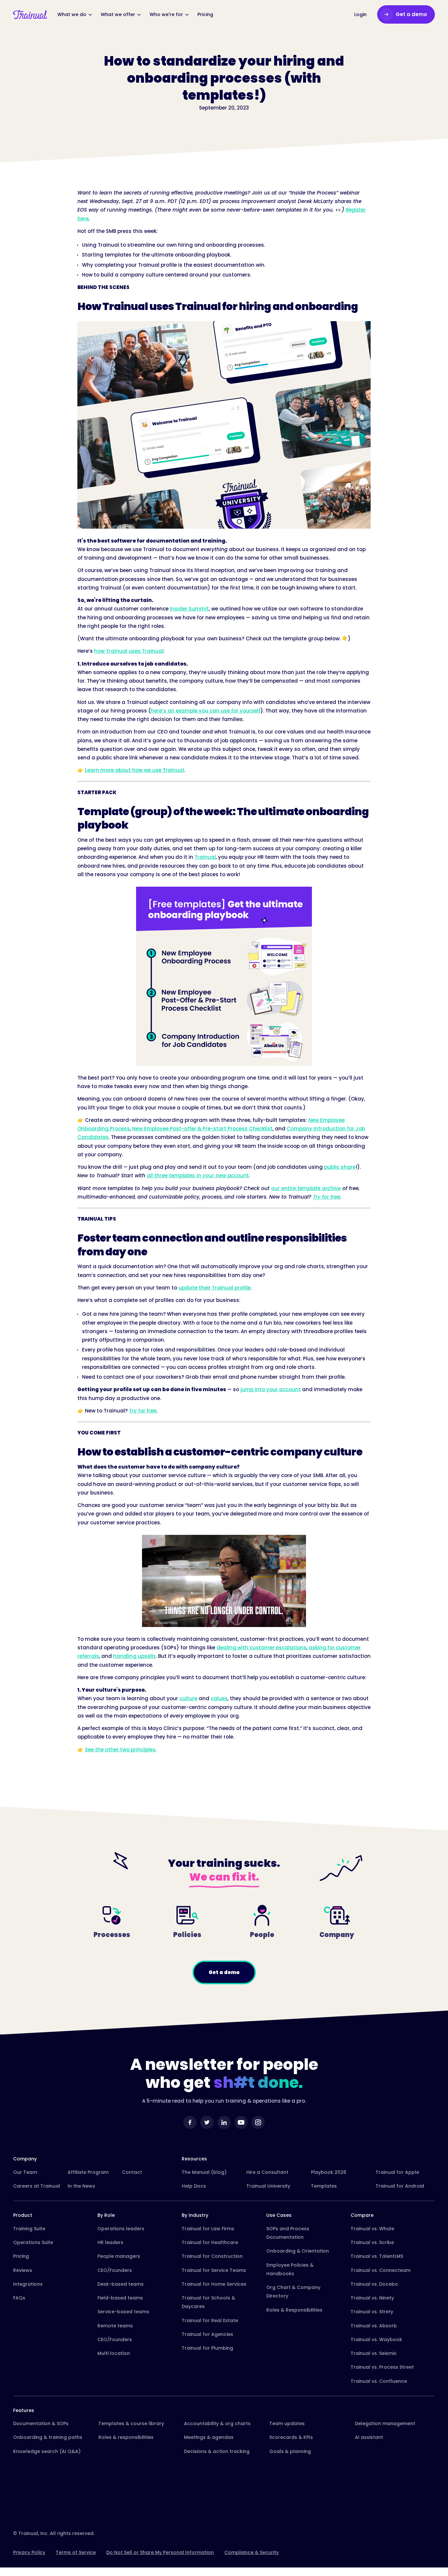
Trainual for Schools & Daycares (208, 2302)
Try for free (143, 1411)
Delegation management (385, 2423)
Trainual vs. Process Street (382, 2367)
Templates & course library (131, 2423)
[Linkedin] (224, 2122)
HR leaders (110, 2242)
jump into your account (271, 1389)
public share (340, 1167)
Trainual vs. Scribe (372, 2242)
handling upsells (134, 1656)
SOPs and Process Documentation (288, 2233)
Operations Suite (33, 2242)
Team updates (287, 2423)
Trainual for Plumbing (207, 2348)
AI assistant (369, 2437)
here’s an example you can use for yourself (206, 711)
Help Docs (194, 2186)
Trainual (205, 857)
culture (188, 1698)
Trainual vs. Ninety (372, 2298)
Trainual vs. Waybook (376, 2339)
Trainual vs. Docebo (374, 2284)
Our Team (25, 2172)
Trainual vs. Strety (372, 2312)
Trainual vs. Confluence (379, 2381)
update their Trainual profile (214, 1288)
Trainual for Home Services (214, 2284)
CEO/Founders (115, 2270)
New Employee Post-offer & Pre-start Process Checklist (202, 1129)
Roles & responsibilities (126, 2437)
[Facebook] (190, 2122)
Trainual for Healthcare (210, 2242)
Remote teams (115, 2326)
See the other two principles (120, 1750)
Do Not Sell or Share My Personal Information (160, 2552)
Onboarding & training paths (48, 2437)
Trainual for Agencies (207, 2334)
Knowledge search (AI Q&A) (47, 2451)
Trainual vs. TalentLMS (377, 2256)
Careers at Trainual (37, 2186)
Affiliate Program (88, 2172)
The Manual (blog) (204, 2172)
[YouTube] (241, 2122)
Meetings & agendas (209, 2437)
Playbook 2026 (329, 2172)
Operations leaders (121, 2229)
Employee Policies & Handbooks (290, 2269)
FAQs (19, 2298)
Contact (132, 2172)
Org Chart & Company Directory (293, 2292)
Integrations (28, 2284)
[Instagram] (258, 2122)
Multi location (114, 2353)
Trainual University (268, 2186)
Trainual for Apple (397, 2172)
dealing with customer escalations (261, 1648)
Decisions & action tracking (217, 2451)
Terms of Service (76, 2552)
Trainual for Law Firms (208, 2229)
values (219, 1698)
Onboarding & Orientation (298, 2251)
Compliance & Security (252, 2552)
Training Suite (29, 2229)
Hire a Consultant (267, 2172)
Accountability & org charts (217, 2423)
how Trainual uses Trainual (129, 651)
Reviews (23, 2270)
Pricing (21, 2256)
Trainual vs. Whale (372, 2229)
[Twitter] (207, 2122)
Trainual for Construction (212, 2256)
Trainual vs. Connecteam (381, 2270)
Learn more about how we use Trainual (134, 770)
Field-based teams (120, 2298)
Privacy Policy (29, 2552)
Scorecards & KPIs (291, 2437)
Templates (324, 2186)
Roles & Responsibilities (294, 2310)
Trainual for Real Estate (210, 2320)
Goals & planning (290, 2451)
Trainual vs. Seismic (374, 2353)
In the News (81, 2186)
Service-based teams (123, 2312)
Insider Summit (189, 609)
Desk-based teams (121, 2284)
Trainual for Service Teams (214, 2270)
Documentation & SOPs (41, 2423)
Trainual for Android (400, 2186)
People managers (119, 2256)
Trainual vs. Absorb (374, 2326)
